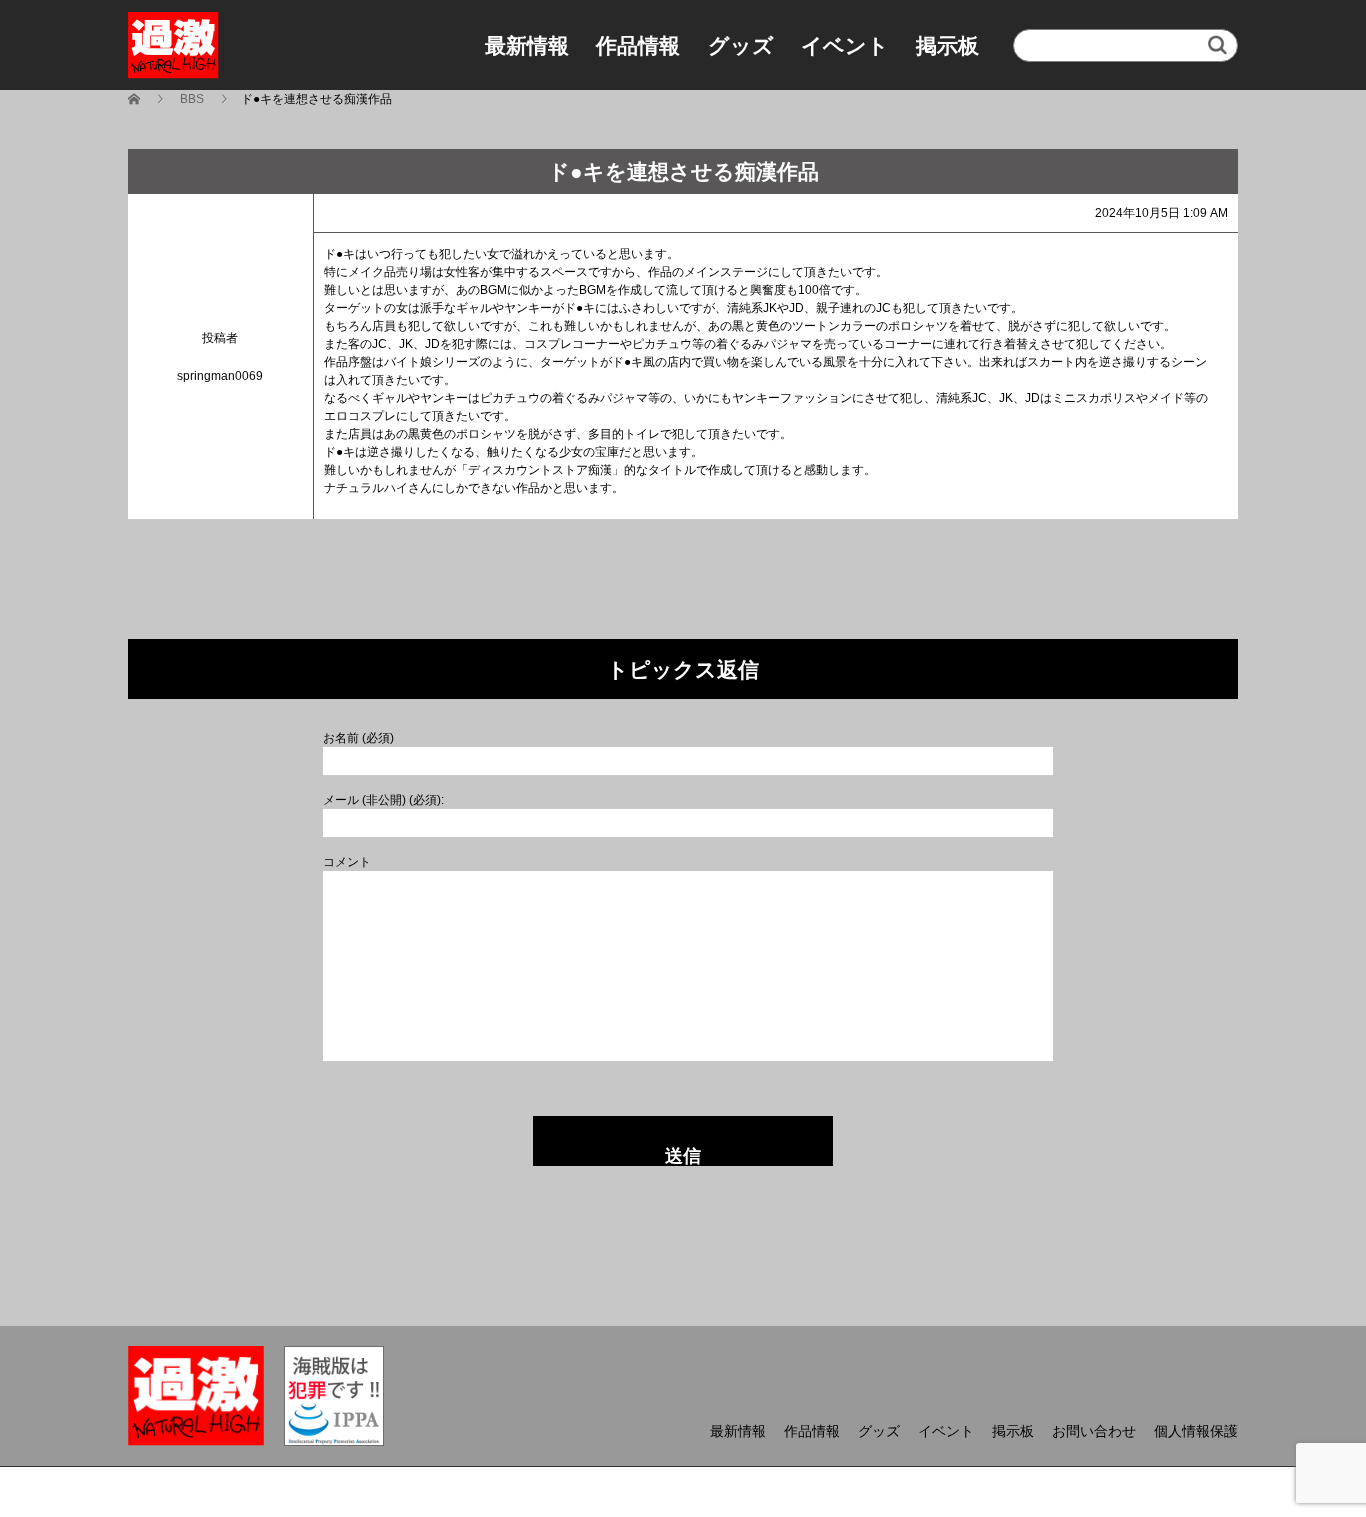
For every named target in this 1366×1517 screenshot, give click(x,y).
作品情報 (638, 45)
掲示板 (947, 45)
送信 (683, 1156)
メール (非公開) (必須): (383, 800)
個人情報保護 (1196, 1431)
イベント (845, 45)
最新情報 (527, 45)
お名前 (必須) (358, 738)
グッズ (741, 45)
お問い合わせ (1094, 1431)
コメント (347, 862)
